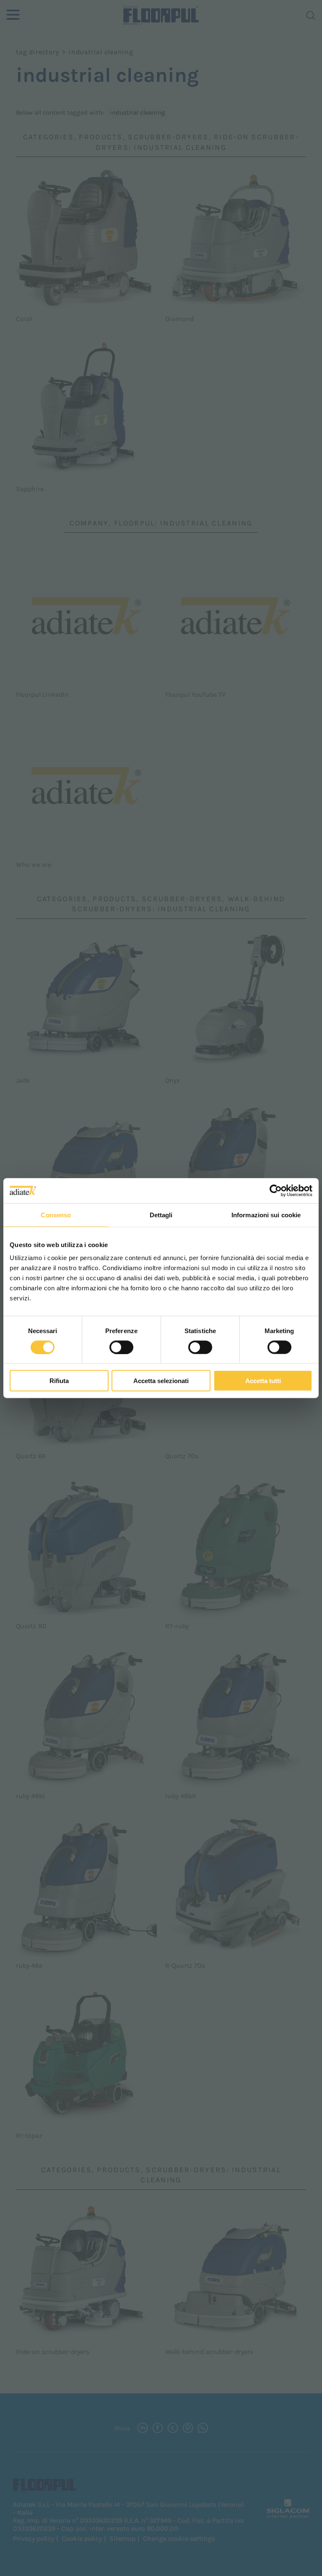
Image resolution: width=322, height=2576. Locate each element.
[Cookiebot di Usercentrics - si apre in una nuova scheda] (276, 1190)
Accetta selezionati (161, 1381)
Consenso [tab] (56, 1215)
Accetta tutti (263, 1381)
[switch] (121, 1347)
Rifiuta (59, 1381)
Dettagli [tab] (161, 1215)
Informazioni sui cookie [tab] (266, 1215)
